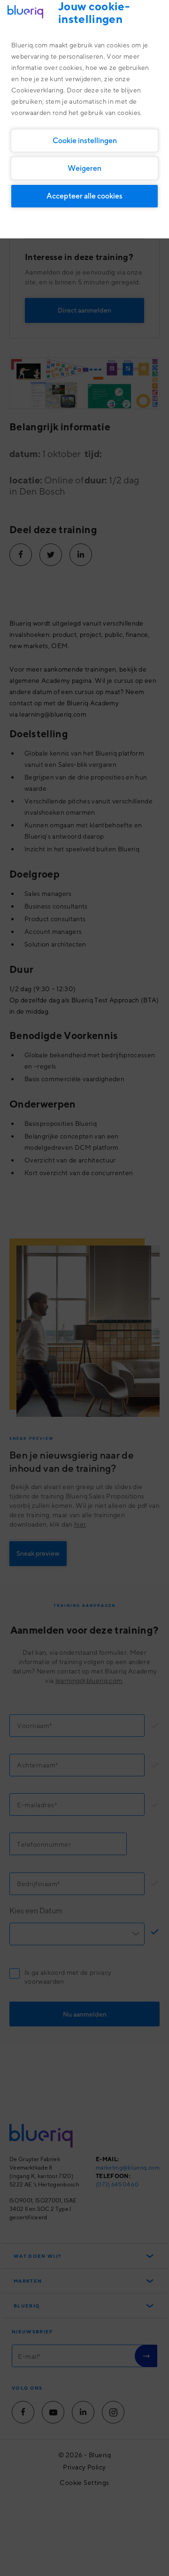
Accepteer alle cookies (84, 196)
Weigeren (84, 168)
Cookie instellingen (85, 140)
